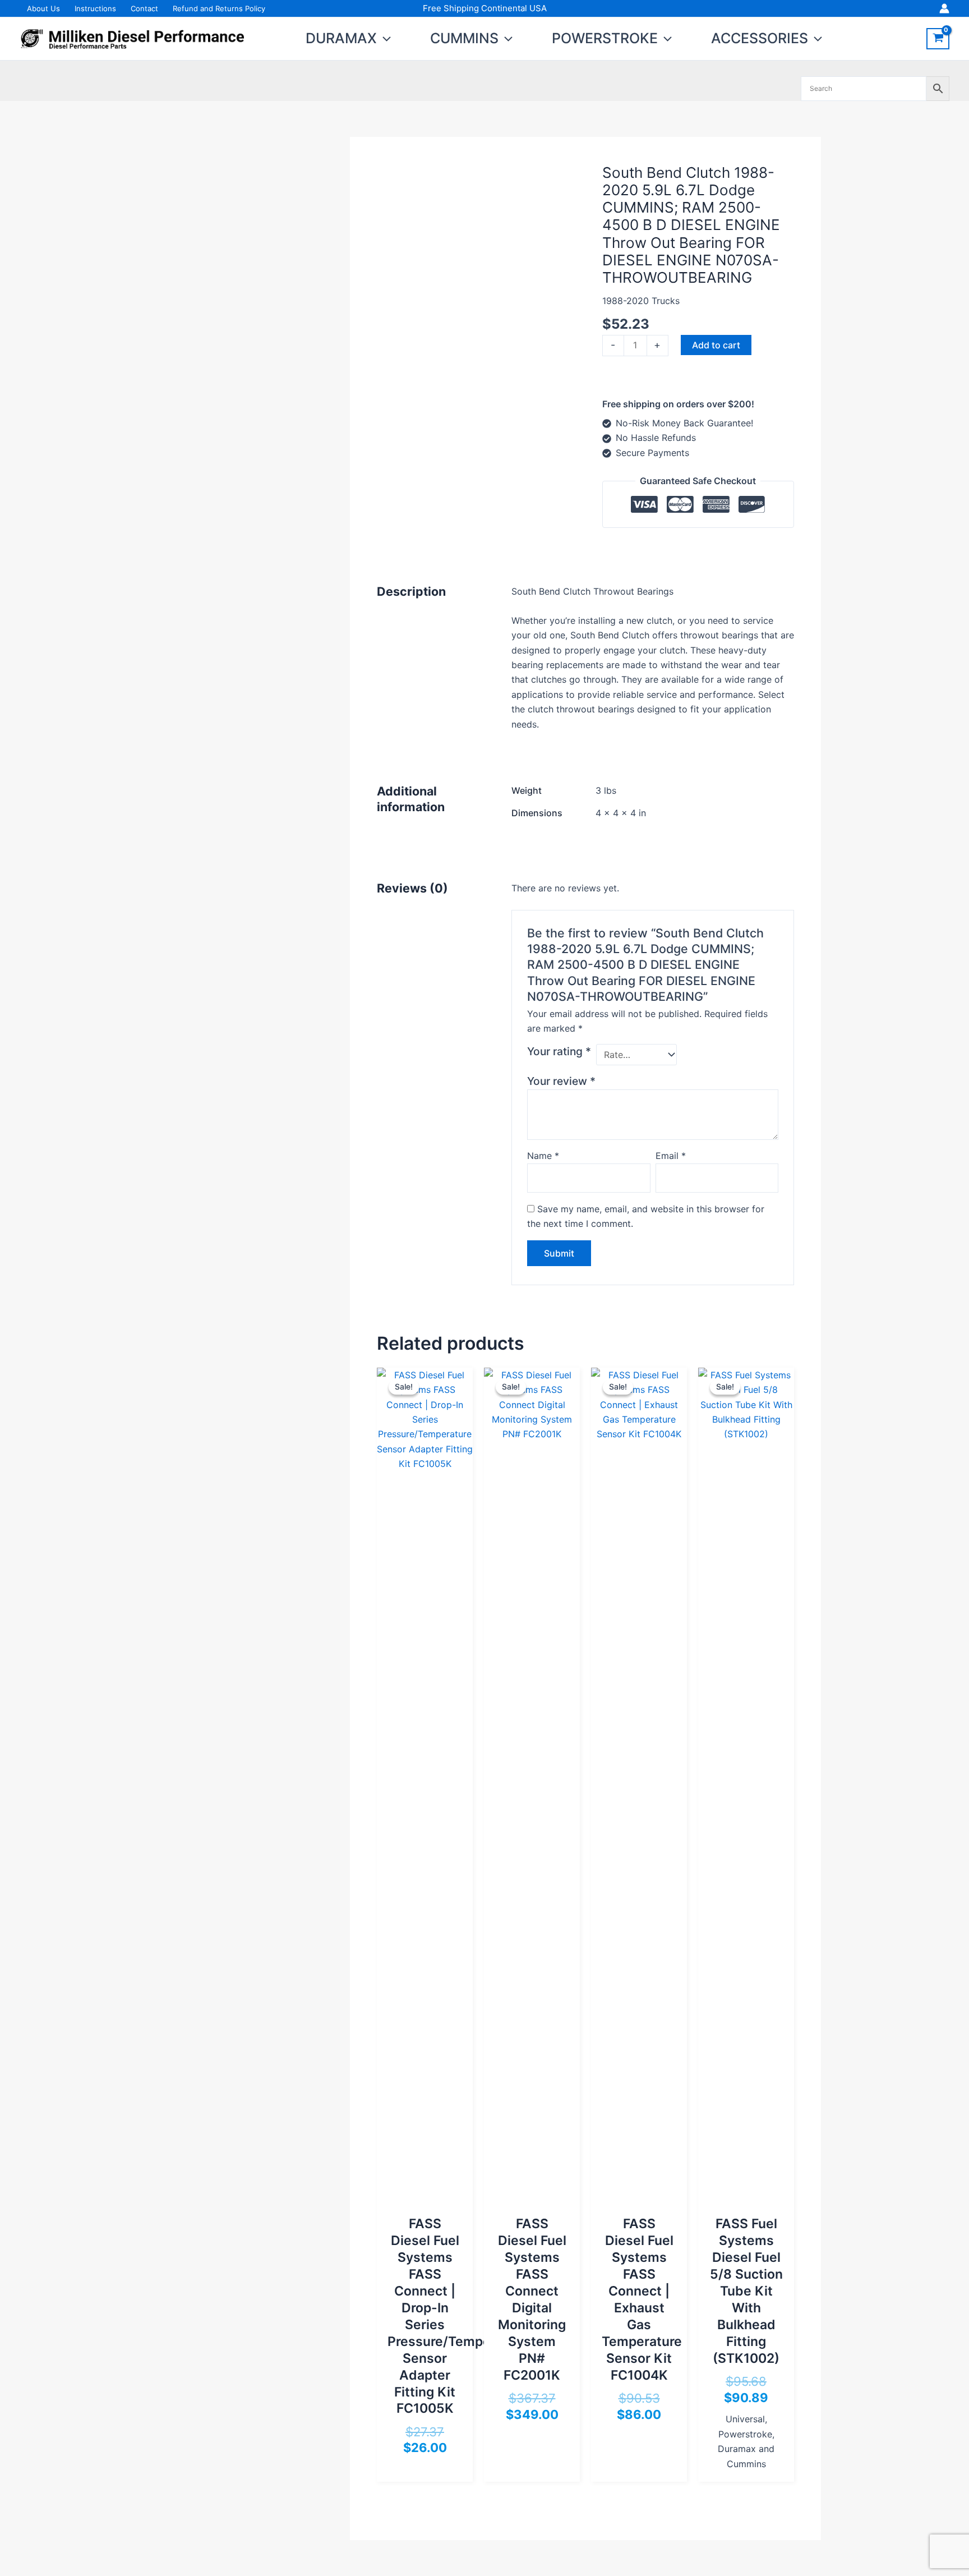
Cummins (464, 38)
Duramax (341, 38)
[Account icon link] (944, 8)
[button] (384, 38)
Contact (144, 8)
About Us (43, 8)
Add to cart (716, 345)
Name (543, 1156)
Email (671, 1156)
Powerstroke (605, 38)
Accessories (760, 38)
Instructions (95, 8)
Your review (561, 1081)
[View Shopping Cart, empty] (938, 39)
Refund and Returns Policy (219, 8)
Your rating (559, 1051)
